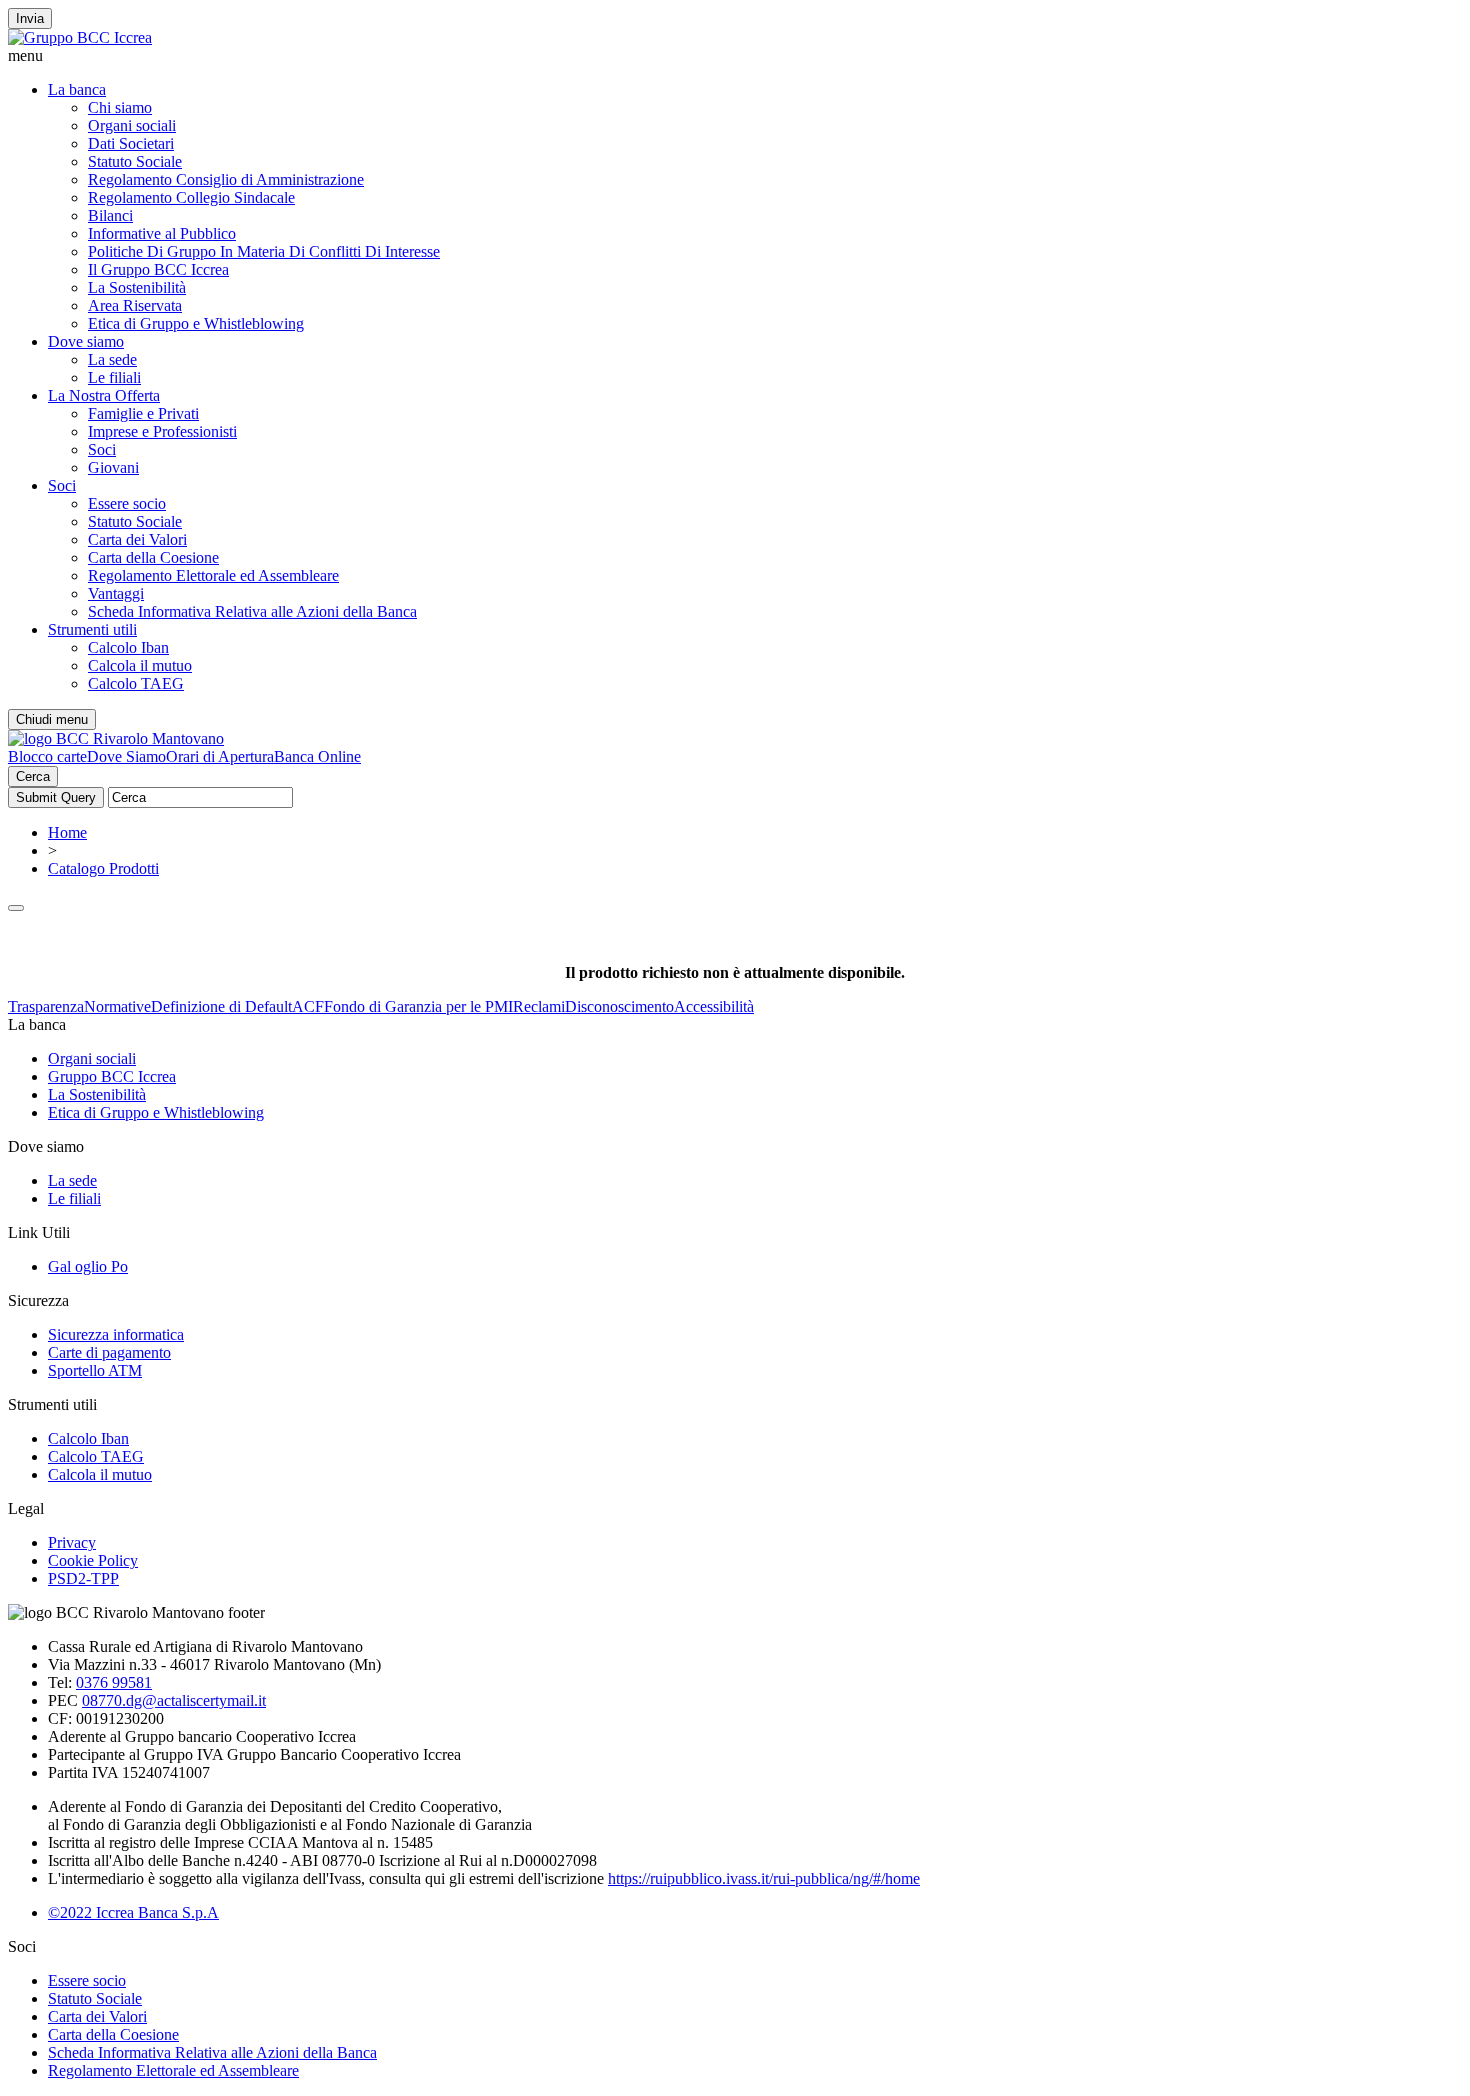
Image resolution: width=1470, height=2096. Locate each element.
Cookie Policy (93, 1560)
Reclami (539, 1006)
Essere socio (127, 503)
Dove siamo (86, 341)
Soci (102, 449)
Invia (30, 18)
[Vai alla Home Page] (116, 738)
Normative (117, 1006)
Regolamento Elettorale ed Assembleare (213, 575)
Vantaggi (116, 593)
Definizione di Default (221, 1006)
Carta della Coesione (153, 557)
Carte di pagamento (109, 1352)
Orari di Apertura (220, 756)
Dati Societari (131, 143)
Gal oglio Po (88, 1266)
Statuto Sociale (135, 161)
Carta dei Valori (137, 539)
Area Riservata (135, 305)
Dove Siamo (126, 756)
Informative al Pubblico (162, 233)
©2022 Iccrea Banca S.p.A (133, 1912)
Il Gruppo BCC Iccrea (158, 269)
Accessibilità (714, 1006)
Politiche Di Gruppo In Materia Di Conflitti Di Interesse (264, 251)
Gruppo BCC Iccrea (112, 1076)
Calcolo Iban (128, 647)
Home (67, 832)
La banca (77, 89)
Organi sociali (132, 125)
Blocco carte (47, 756)
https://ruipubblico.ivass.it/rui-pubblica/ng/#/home (764, 1878)
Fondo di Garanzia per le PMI (418, 1006)
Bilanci (110, 215)
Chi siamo (120, 107)
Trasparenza (46, 1006)
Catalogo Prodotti (103, 868)
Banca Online (317, 756)
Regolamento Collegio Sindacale (191, 197)
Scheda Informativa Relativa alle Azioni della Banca (252, 611)
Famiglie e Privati (143, 413)
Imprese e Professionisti (162, 431)
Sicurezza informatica (116, 1334)
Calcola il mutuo (140, 665)
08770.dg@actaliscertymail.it (174, 1700)
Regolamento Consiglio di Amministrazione (226, 179)
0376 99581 (114, 1682)
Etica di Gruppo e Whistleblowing (196, 323)
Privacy (72, 1542)
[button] (735, 56)
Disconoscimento (619, 1006)
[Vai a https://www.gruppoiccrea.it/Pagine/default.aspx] (80, 37)
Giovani (113, 467)
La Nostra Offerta (104, 395)
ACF (308, 1006)
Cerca (33, 776)
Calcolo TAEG (136, 683)
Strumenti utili (92, 629)
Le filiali (114, 377)
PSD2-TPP (83, 1578)
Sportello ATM (95, 1370)
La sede (112, 359)
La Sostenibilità (137, 287)
